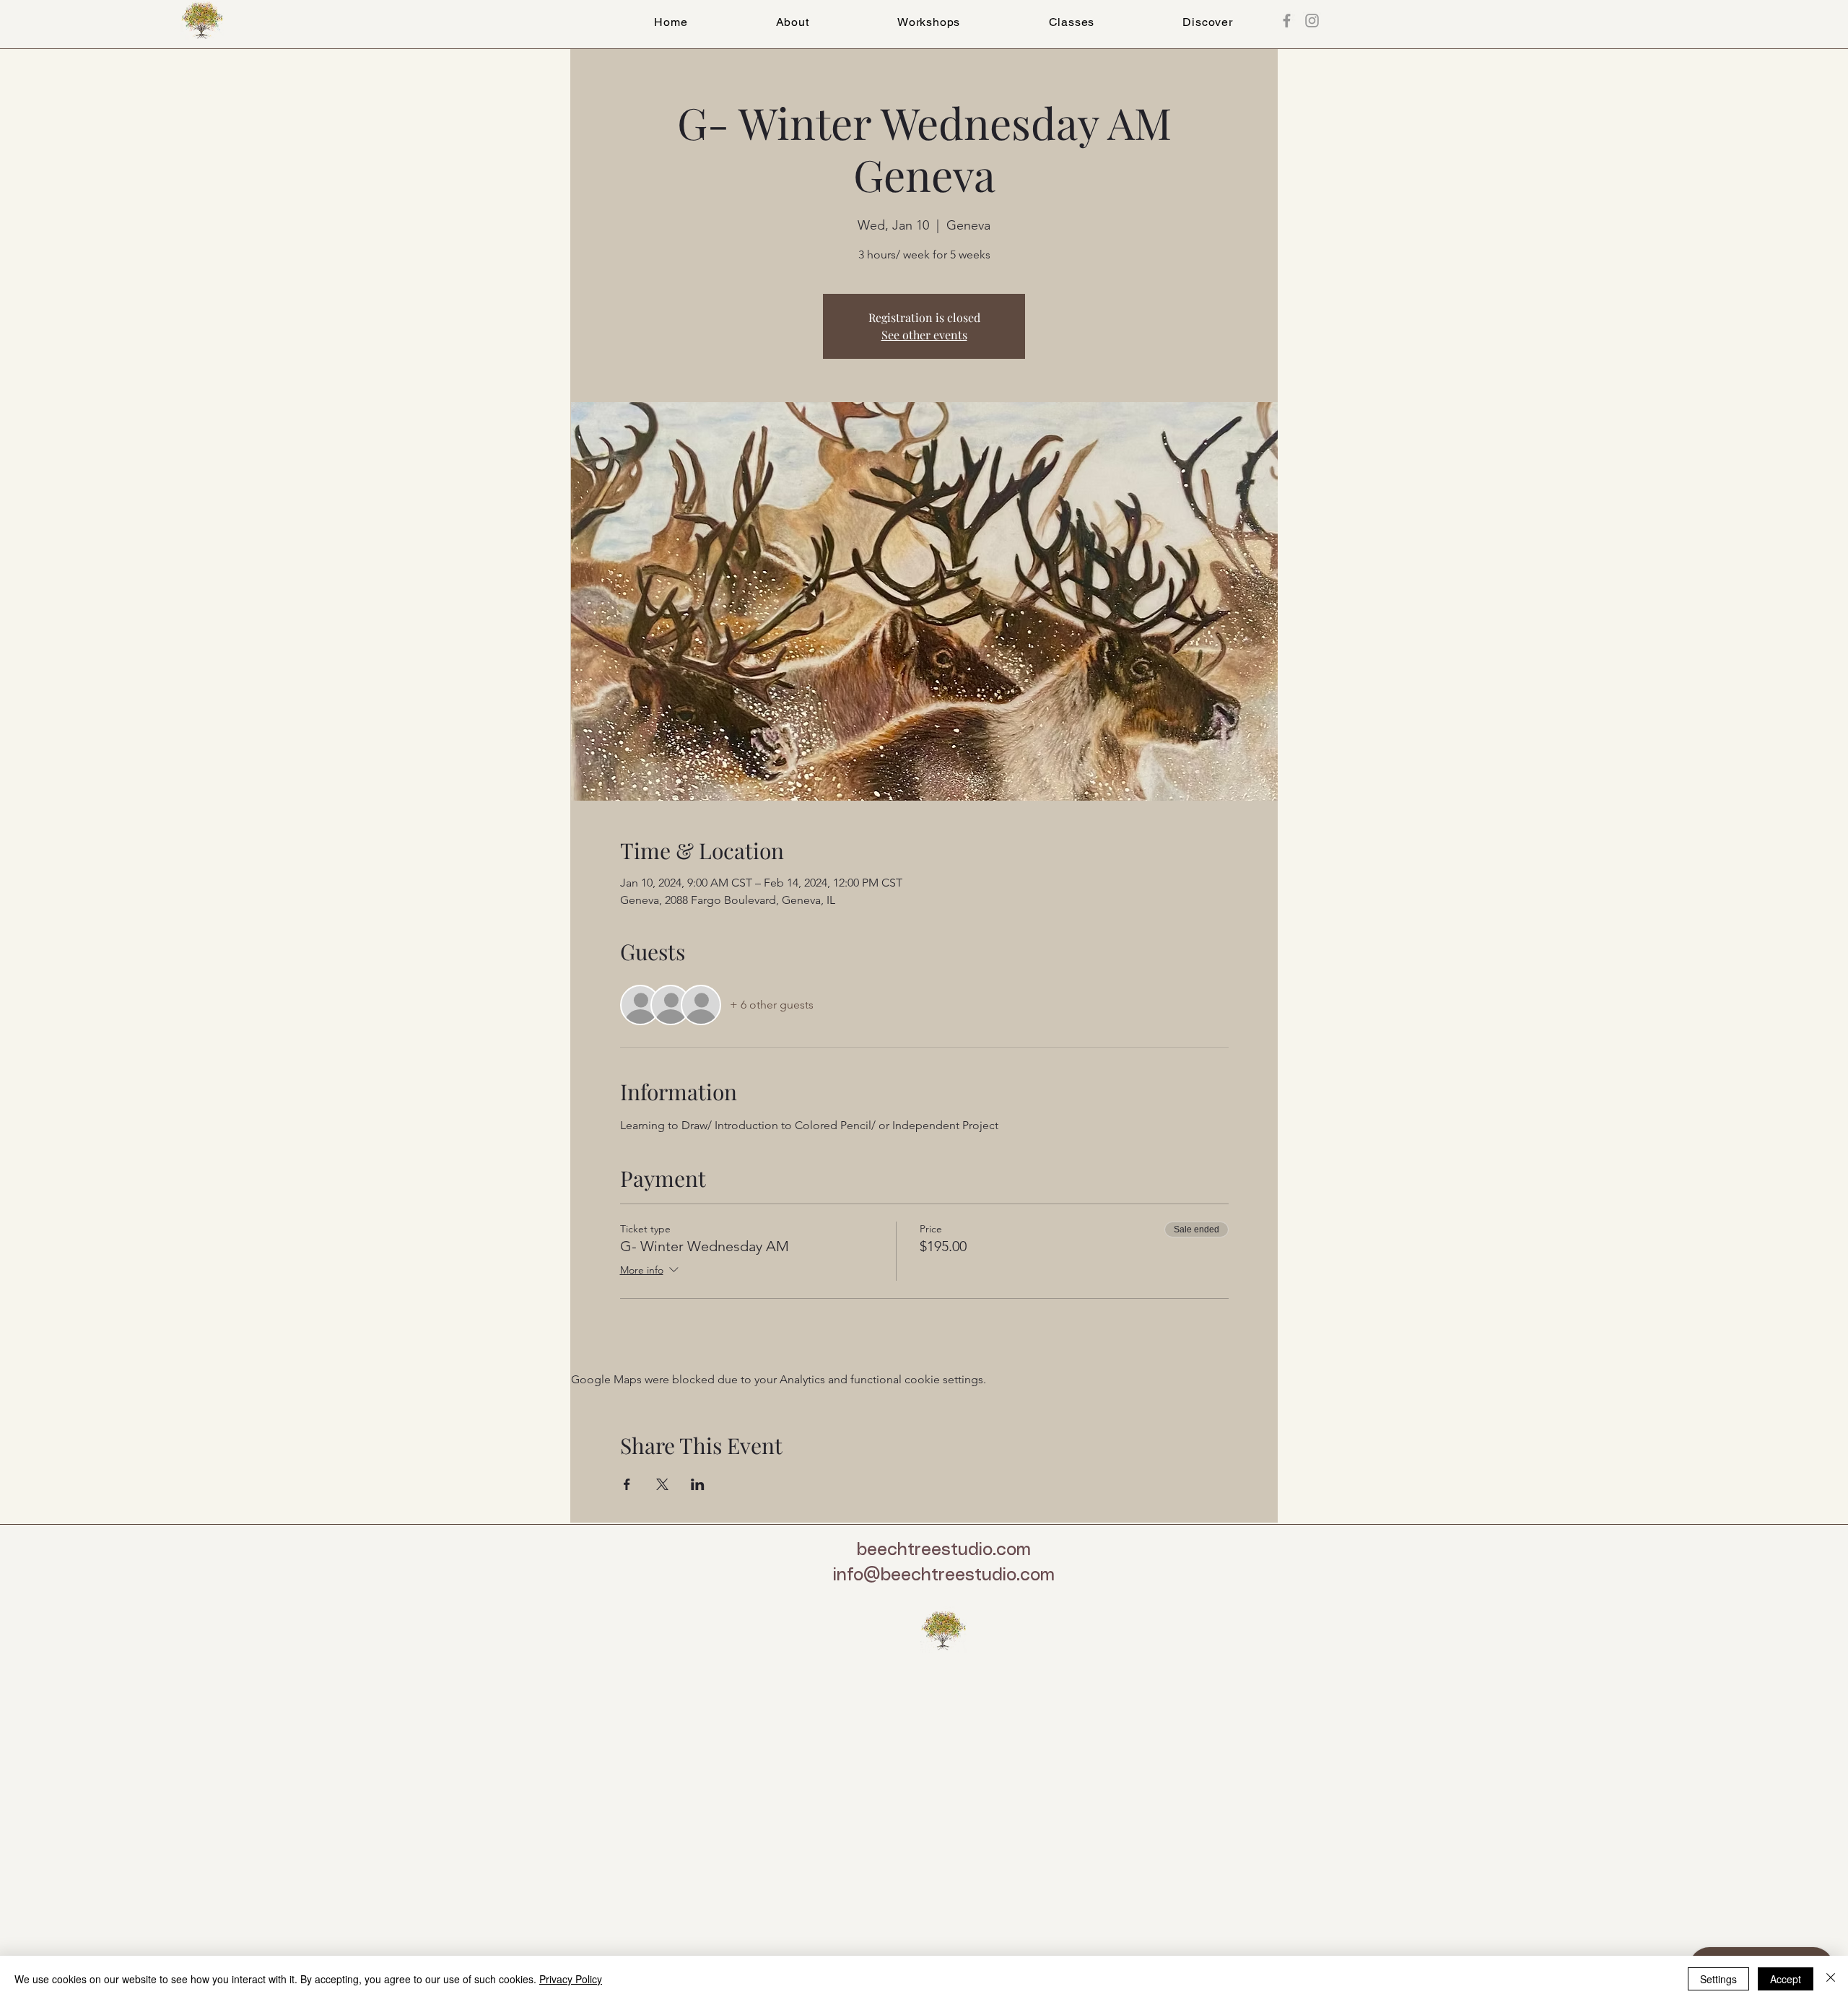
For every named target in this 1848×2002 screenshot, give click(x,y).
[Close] (1831, 1979)
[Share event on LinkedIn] (698, 1484)
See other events (924, 335)
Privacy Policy (571, 1979)
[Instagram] (1312, 21)
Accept (1786, 1979)
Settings (1718, 1979)
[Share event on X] (662, 1484)
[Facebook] (1287, 21)
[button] (1071, 22)
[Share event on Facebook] (627, 1484)
